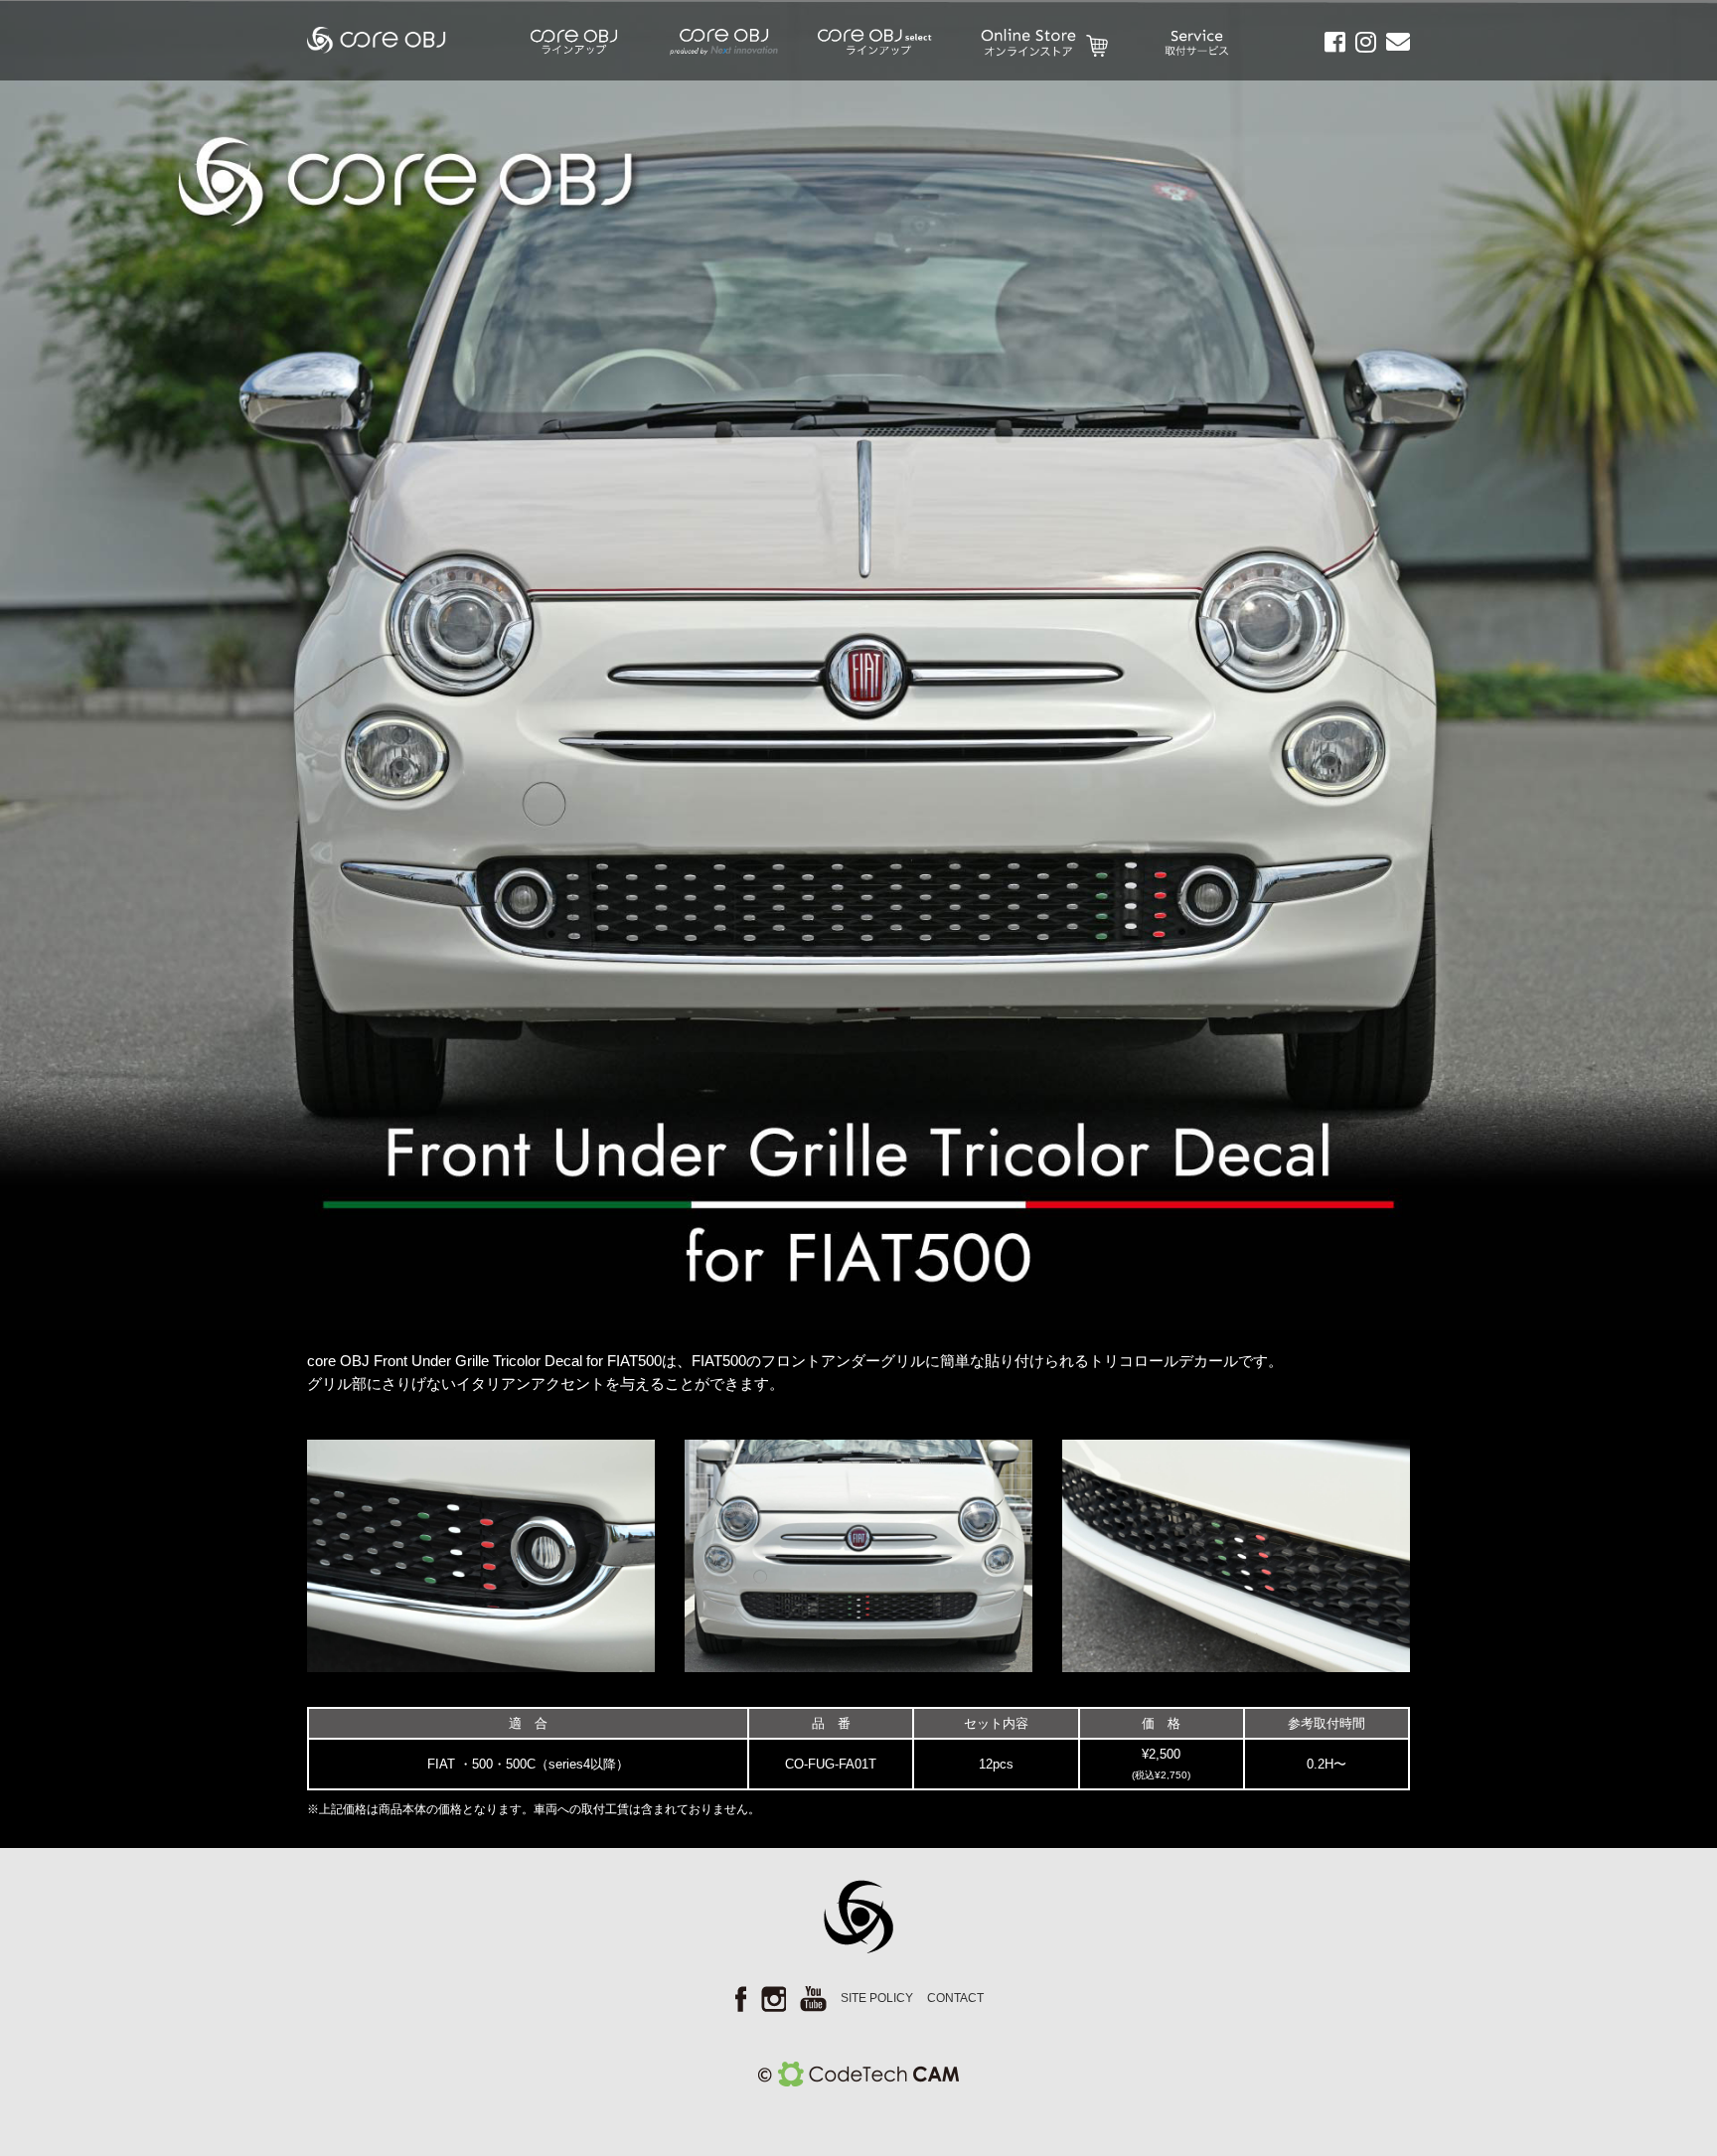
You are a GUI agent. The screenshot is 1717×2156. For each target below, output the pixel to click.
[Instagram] (1361, 45)
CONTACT (955, 1998)
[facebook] (1330, 45)
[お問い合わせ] (1393, 45)
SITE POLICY (877, 1998)
